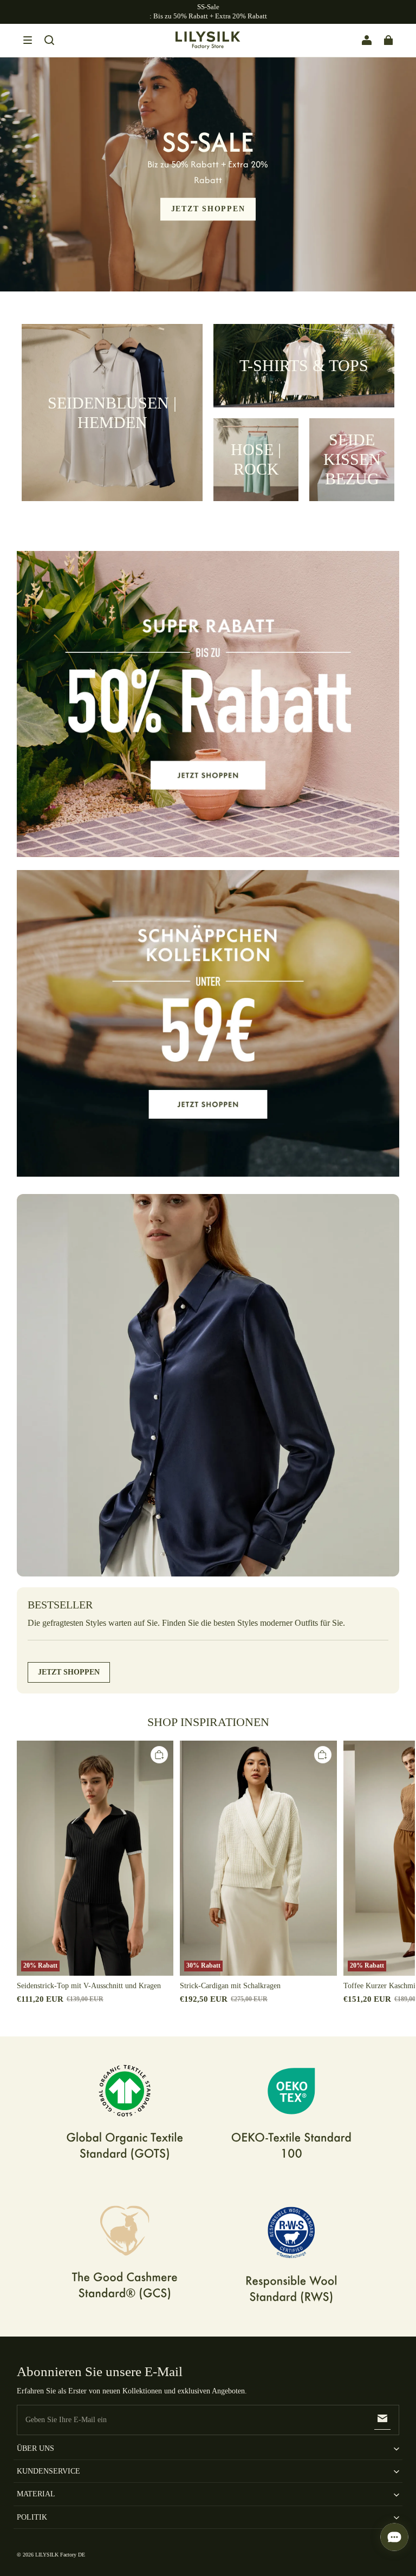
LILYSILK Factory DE (60, 2555)
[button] (28, 40)
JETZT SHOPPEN (208, 209)
